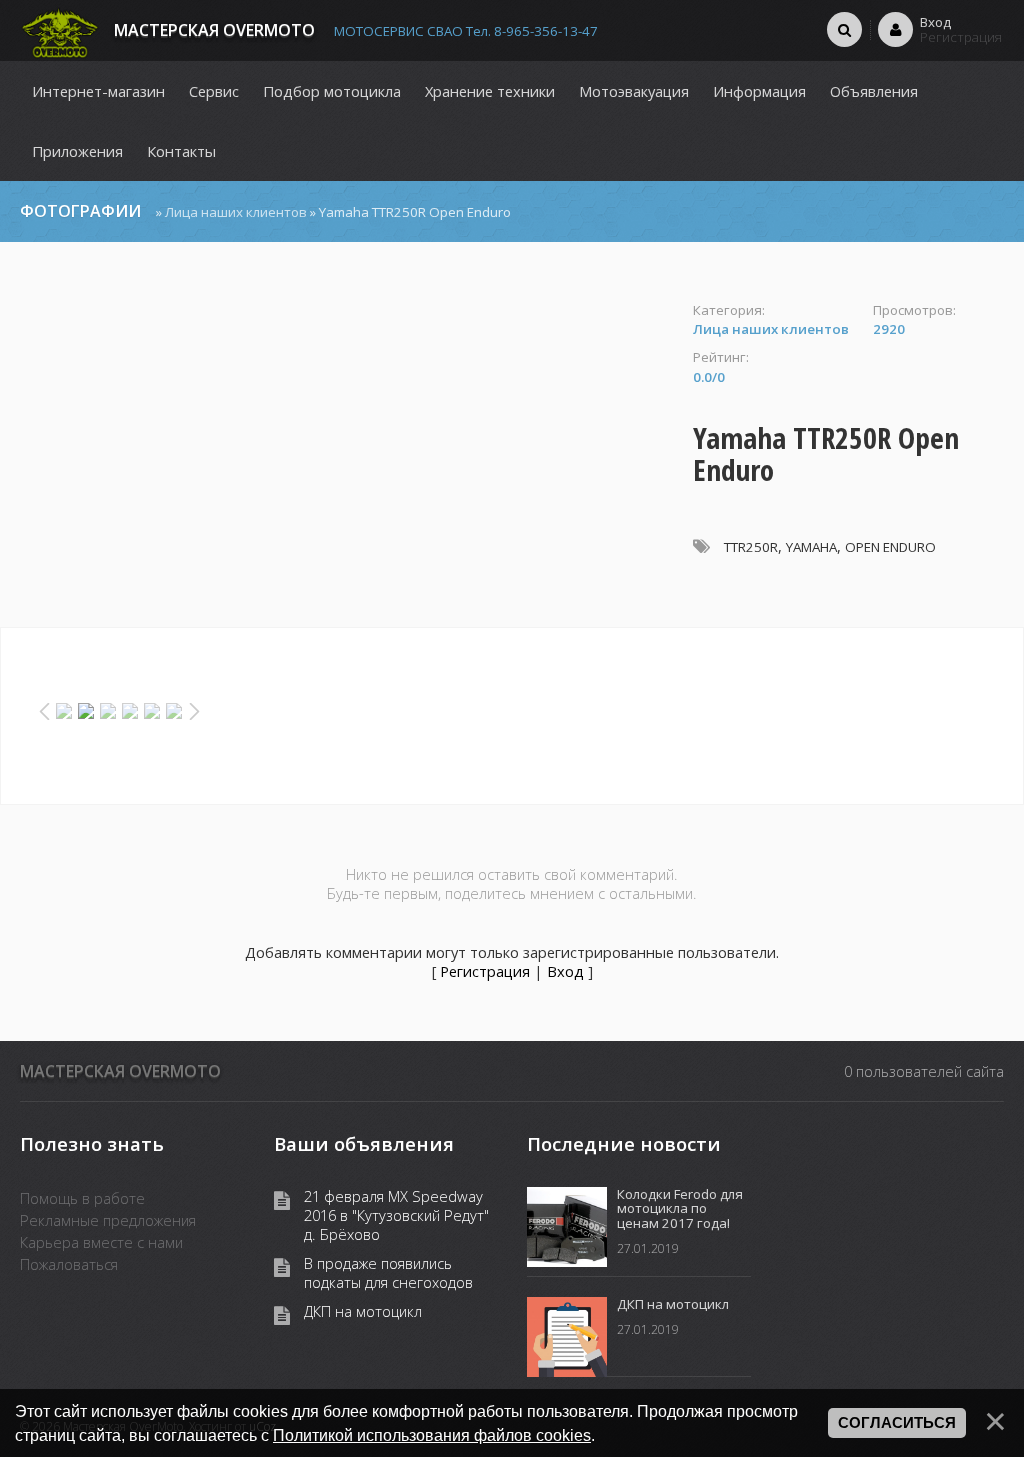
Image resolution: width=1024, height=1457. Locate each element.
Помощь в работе (82, 1198)
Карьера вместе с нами (101, 1242)
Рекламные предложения (108, 1220)
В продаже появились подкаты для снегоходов (388, 1273)
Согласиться (897, 1423)
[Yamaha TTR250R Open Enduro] (346, 311)
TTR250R (751, 547)
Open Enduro (890, 547)
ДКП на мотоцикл (363, 1311)
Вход (565, 971)
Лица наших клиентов (236, 212)
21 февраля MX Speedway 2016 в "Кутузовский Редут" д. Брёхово (396, 1215)
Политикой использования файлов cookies (432, 1435)
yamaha (811, 547)
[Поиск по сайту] (844, 29)
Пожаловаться (69, 1264)
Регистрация (485, 971)
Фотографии (80, 211)
